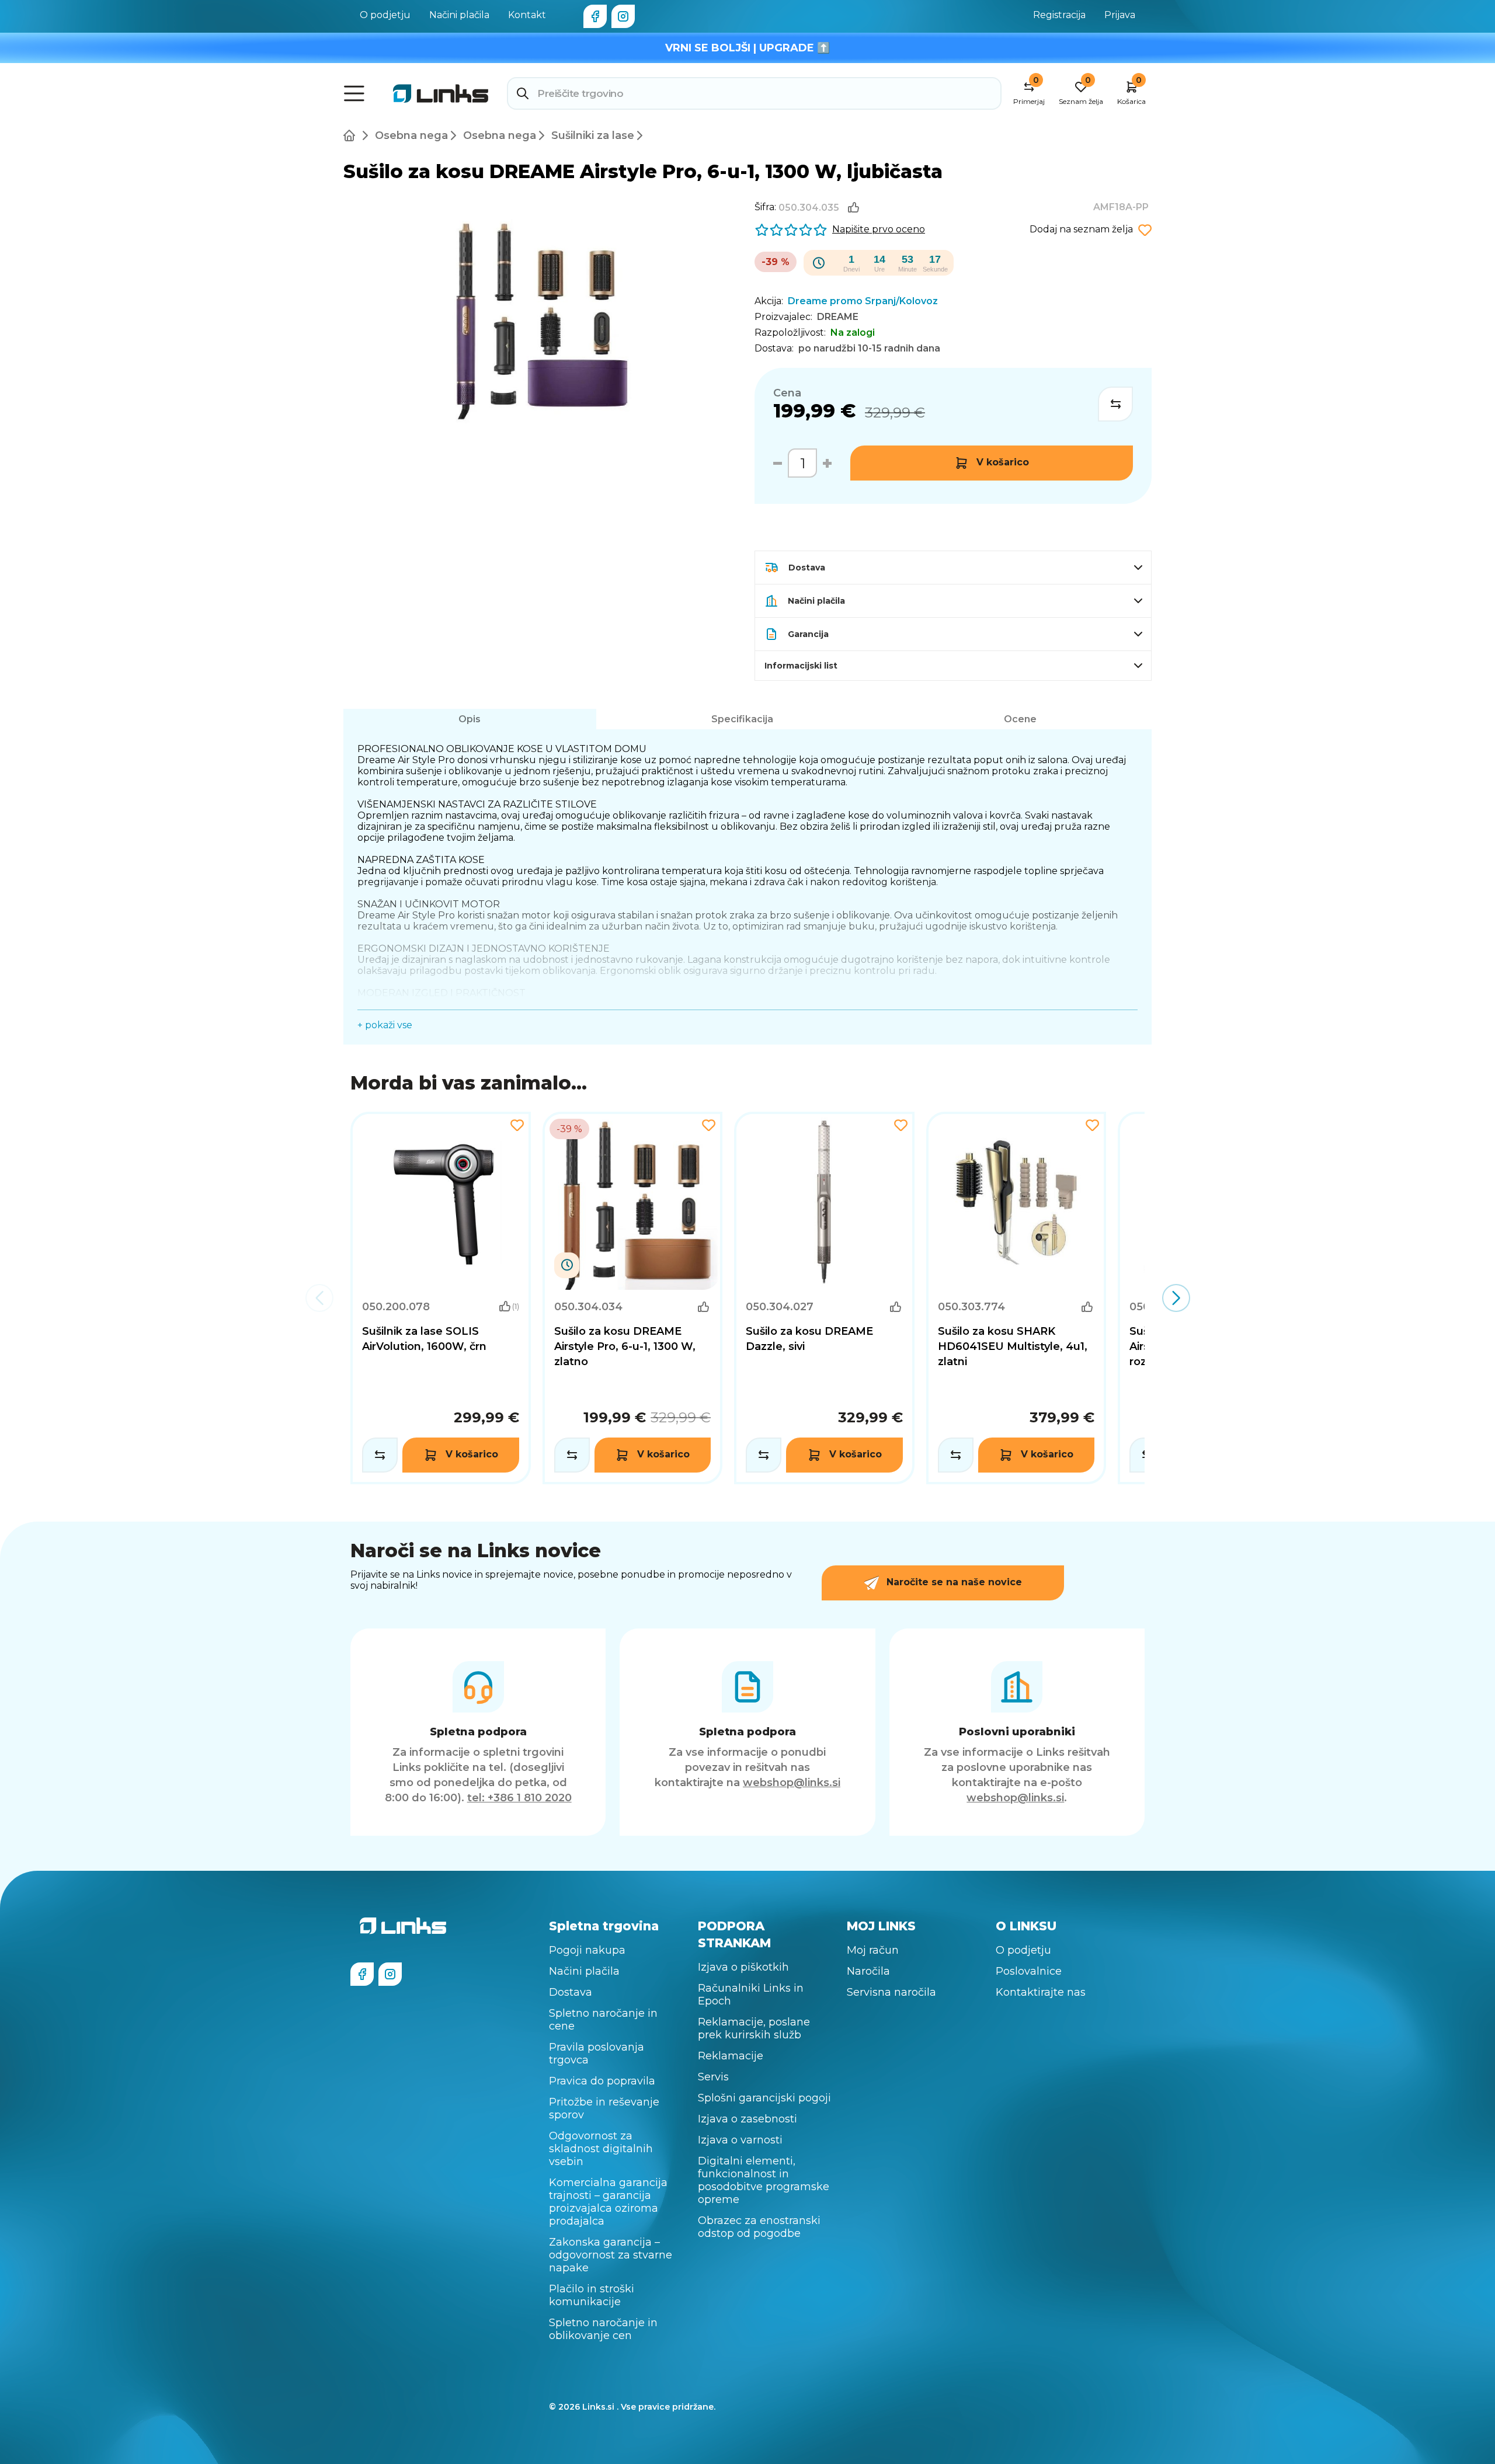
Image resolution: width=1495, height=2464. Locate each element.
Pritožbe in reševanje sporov (604, 2108)
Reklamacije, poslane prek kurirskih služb (754, 2028)
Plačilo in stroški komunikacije (592, 2295)
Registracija (1059, 15)
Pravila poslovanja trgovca (597, 2054)
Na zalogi (853, 333)
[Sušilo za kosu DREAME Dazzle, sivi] (824, 1298)
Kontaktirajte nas (1041, 1992)
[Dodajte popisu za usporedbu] (1115, 404)
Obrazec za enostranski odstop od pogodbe (759, 2227)
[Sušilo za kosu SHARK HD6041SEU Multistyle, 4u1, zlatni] (1016, 1298)
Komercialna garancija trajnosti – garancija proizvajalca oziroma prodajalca (608, 2202)
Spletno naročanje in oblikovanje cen (603, 2329)
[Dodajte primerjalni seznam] (380, 1455)
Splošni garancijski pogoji (764, 2098)
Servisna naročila (891, 1992)
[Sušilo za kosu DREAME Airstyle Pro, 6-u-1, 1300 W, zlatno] (633, 1298)
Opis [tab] (470, 719)
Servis (713, 2077)
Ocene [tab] (1020, 719)
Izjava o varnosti (740, 2140)
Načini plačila (459, 15)
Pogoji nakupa (587, 1950)
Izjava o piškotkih (743, 1967)
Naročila (868, 1971)
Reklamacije (731, 2056)
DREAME (838, 317)
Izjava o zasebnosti (747, 2119)
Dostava (571, 1992)
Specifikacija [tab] (742, 719)
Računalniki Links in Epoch (751, 1995)
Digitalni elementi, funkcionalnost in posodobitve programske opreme (764, 2180)
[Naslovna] (352, 135)
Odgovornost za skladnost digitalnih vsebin (601, 2149)
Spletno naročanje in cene (603, 2020)
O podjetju (385, 15)
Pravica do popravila (602, 2081)
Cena (787, 393)
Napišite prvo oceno (879, 229)
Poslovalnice (1029, 1971)
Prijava (1120, 15)
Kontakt (527, 15)
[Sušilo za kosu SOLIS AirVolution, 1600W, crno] (441, 1298)
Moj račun (873, 1950)
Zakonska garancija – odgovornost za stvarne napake (611, 2255)
